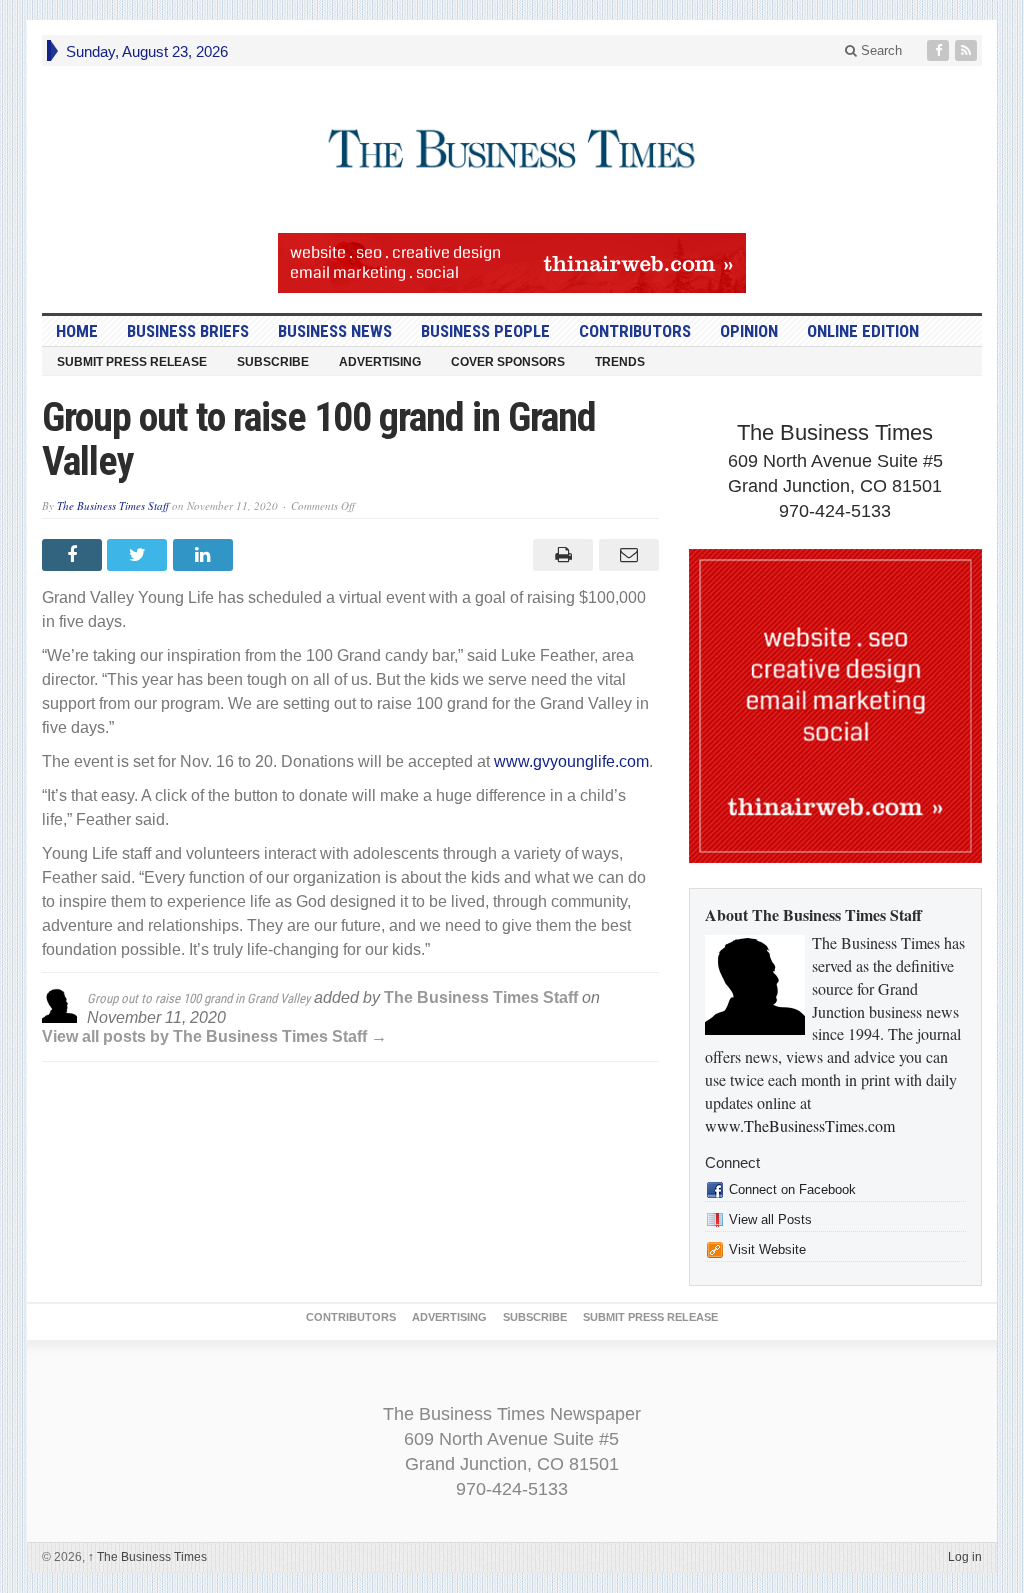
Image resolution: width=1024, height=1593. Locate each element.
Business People (485, 331)
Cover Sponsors (508, 362)
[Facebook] (940, 50)
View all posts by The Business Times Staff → (214, 1036)
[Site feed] (968, 50)
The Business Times (147, 1557)
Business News (335, 331)
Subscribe (273, 362)
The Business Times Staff (113, 505)
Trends (620, 362)
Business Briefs (188, 331)
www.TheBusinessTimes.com (800, 1125)
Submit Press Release (132, 362)
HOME (77, 331)
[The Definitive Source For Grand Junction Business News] (512, 149)
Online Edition (863, 331)
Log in (965, 1557)
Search (879, 50)
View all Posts (770, 1219)
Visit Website (767, 1249)
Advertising (380, 362)
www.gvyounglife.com (571, 761)
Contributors (635, 331)
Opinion (749, 331)
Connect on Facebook (792, 1189)
